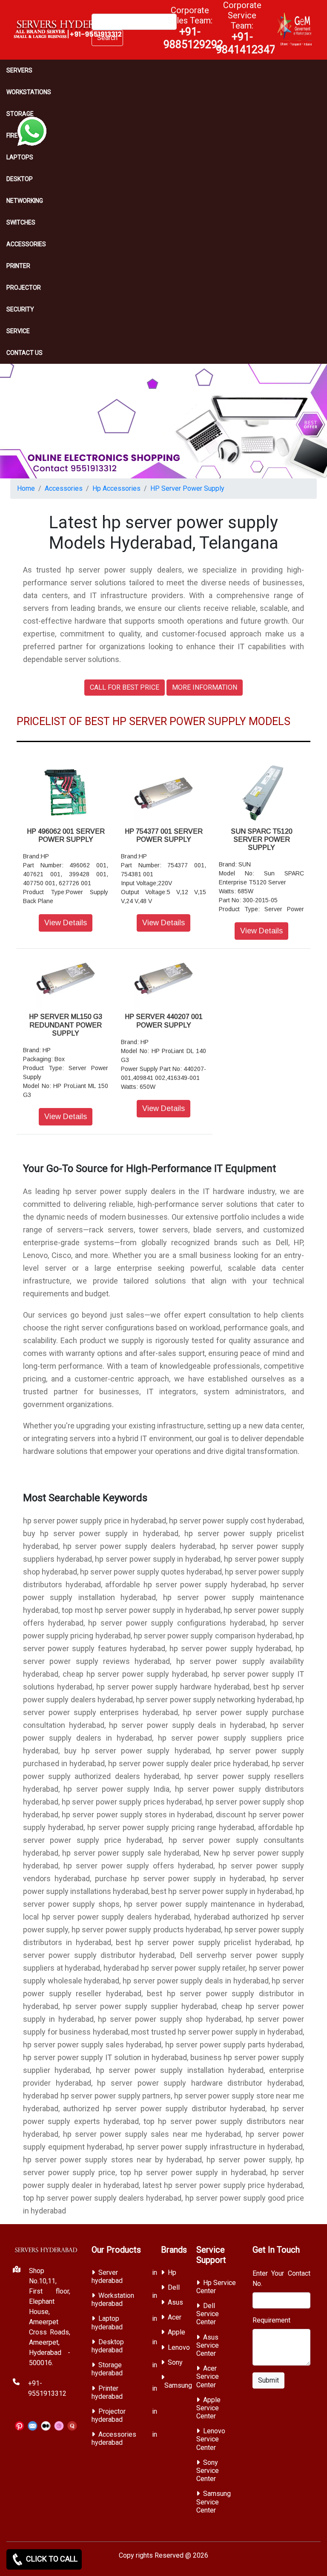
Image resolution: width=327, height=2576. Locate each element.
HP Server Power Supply (187, 488)
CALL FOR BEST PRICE (125, 687)
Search (107, 38)
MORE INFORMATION (205, 687)
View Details (66, 923)
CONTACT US (24, 353)
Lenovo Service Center (211, 2439)
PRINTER (18, 266)
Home (26, 488)
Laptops (20, 157)
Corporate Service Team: (246, 28)
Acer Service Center (208, 2376)
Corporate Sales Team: (193, 28)
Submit (268, 2380)
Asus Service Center (208, 2345)
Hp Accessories (116, 488)
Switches (21, 222)
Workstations (29, 92)
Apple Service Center (208, 2408)
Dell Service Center (208, 2314)
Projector (24, 288)
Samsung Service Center (214, 2502)
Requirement (271, 2320)
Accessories (26, 244)
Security (20, 309)
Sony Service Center (208, 2471)
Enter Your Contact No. (282, 2278)
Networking (25, 201)
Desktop (20, 179)
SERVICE (18, 331)
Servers (19, 70)
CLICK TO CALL (51, 2559)
